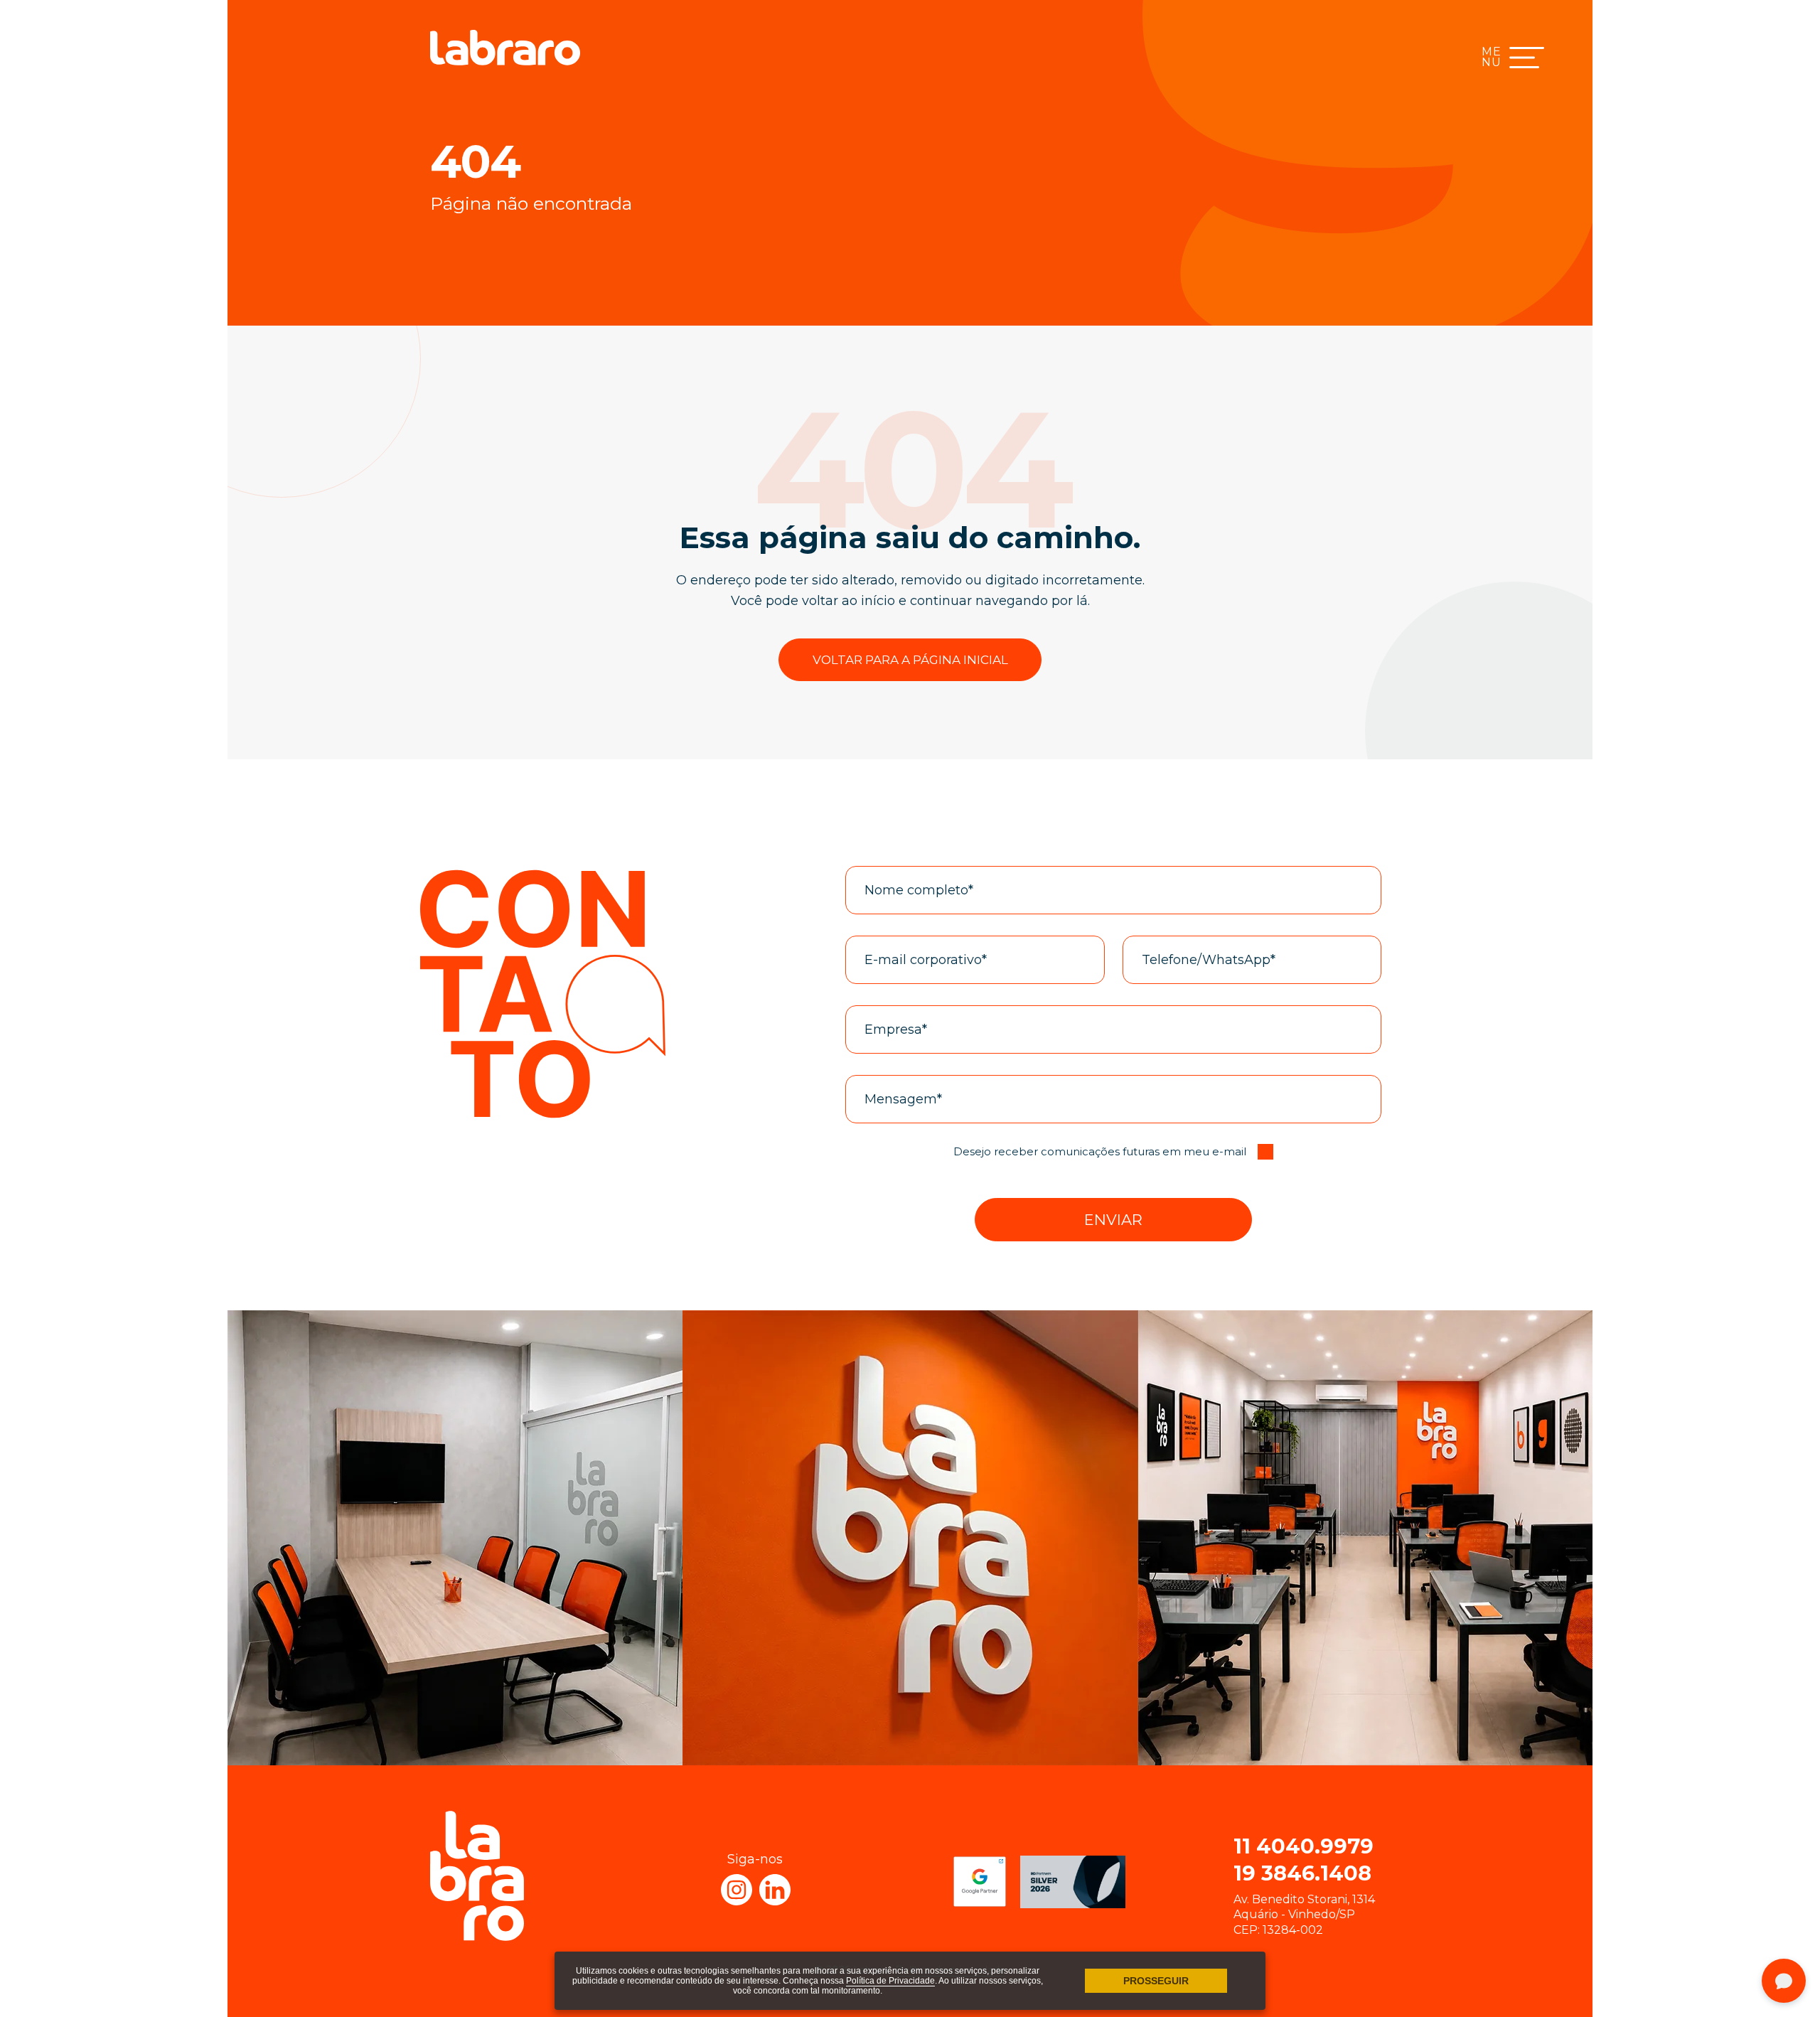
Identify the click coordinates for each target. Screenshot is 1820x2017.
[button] (1113, 1220)
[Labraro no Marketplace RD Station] (1073, 1882)
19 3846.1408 (1302, 1873)
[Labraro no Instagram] (737, 1890)
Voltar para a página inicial (910, 660)
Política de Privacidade (890, 1981)
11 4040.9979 (1304, 1846)
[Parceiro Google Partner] (980, 1882)
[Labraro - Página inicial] (505, 48)
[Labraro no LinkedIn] (775, 1890)
